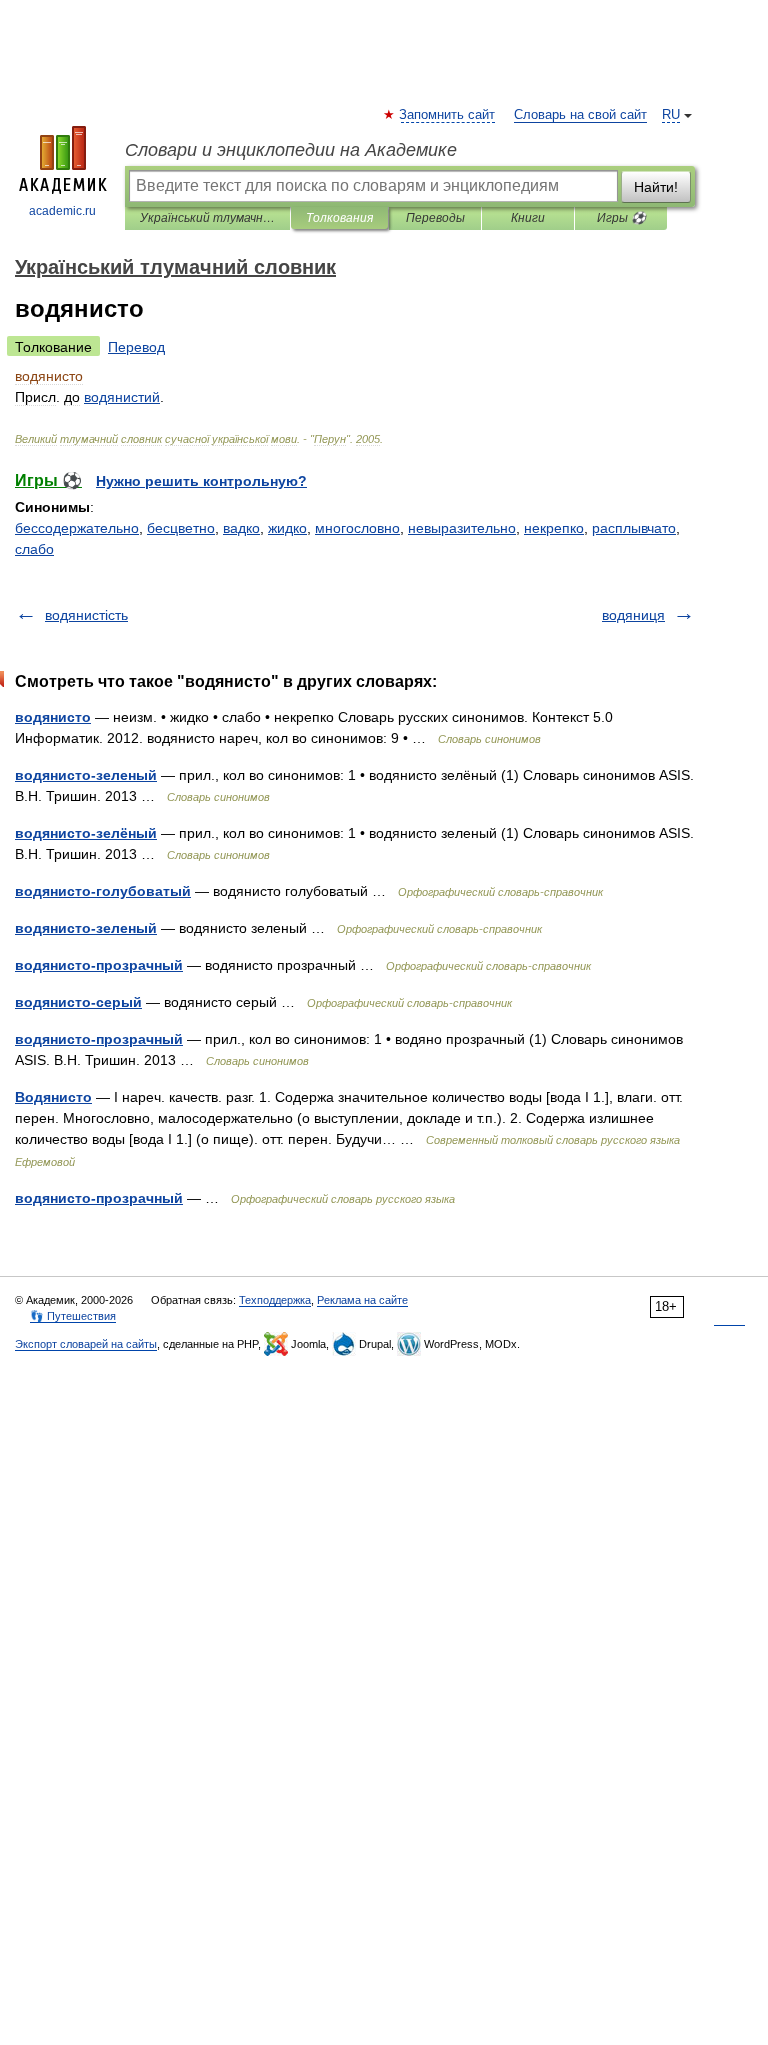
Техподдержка (275, 1300)
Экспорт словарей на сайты (86, 1344)
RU (671, 115)
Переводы (435, 218)
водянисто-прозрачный (99, 965)
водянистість (86, 615)
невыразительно (462, 528)
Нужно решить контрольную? (201, 481)
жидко (287, 528)
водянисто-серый (78, 1002)
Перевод (136, 347)
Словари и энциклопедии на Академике (291, 150)
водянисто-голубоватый (103, 891)
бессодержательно (77, 528)
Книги (528, 218)
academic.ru (62, 211)
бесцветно (181, 528)
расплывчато (634, 528)
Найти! (656, 187)
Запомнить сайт (448, 115)
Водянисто (53, 1097)
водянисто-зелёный (86, 833)
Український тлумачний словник (207, 218)
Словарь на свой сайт (580, 115)
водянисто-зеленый (86, 775)
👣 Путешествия (73, 1316)
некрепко (554, 528)
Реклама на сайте (362, 1300)
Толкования (339, 218)
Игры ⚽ (621, 218)
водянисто (53, 717)
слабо (34, 549)
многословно (357, 528)
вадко (241, 528)
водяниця (633, 615)
